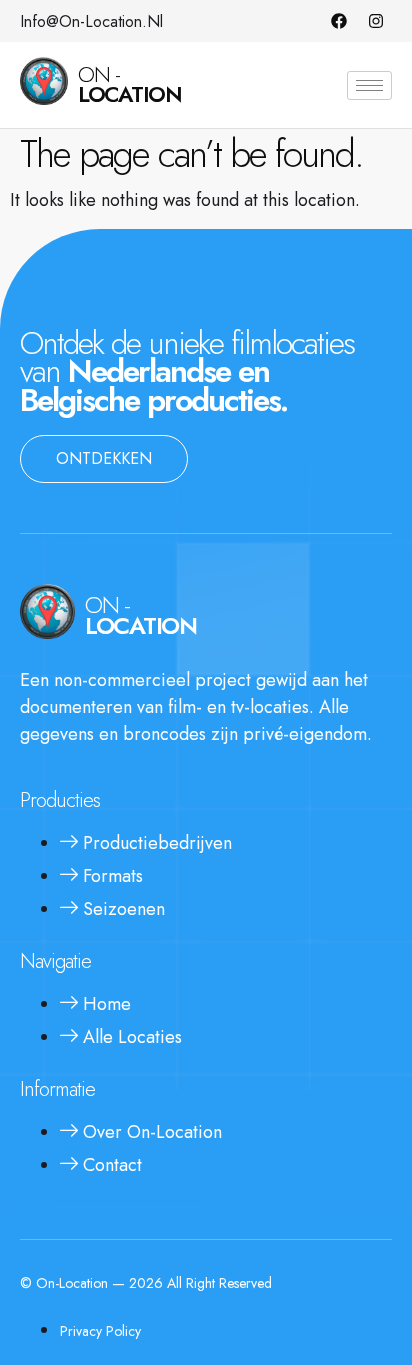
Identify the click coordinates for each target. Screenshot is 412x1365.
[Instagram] (376, 21)
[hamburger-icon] (369, 85)
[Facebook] (339, 21)
